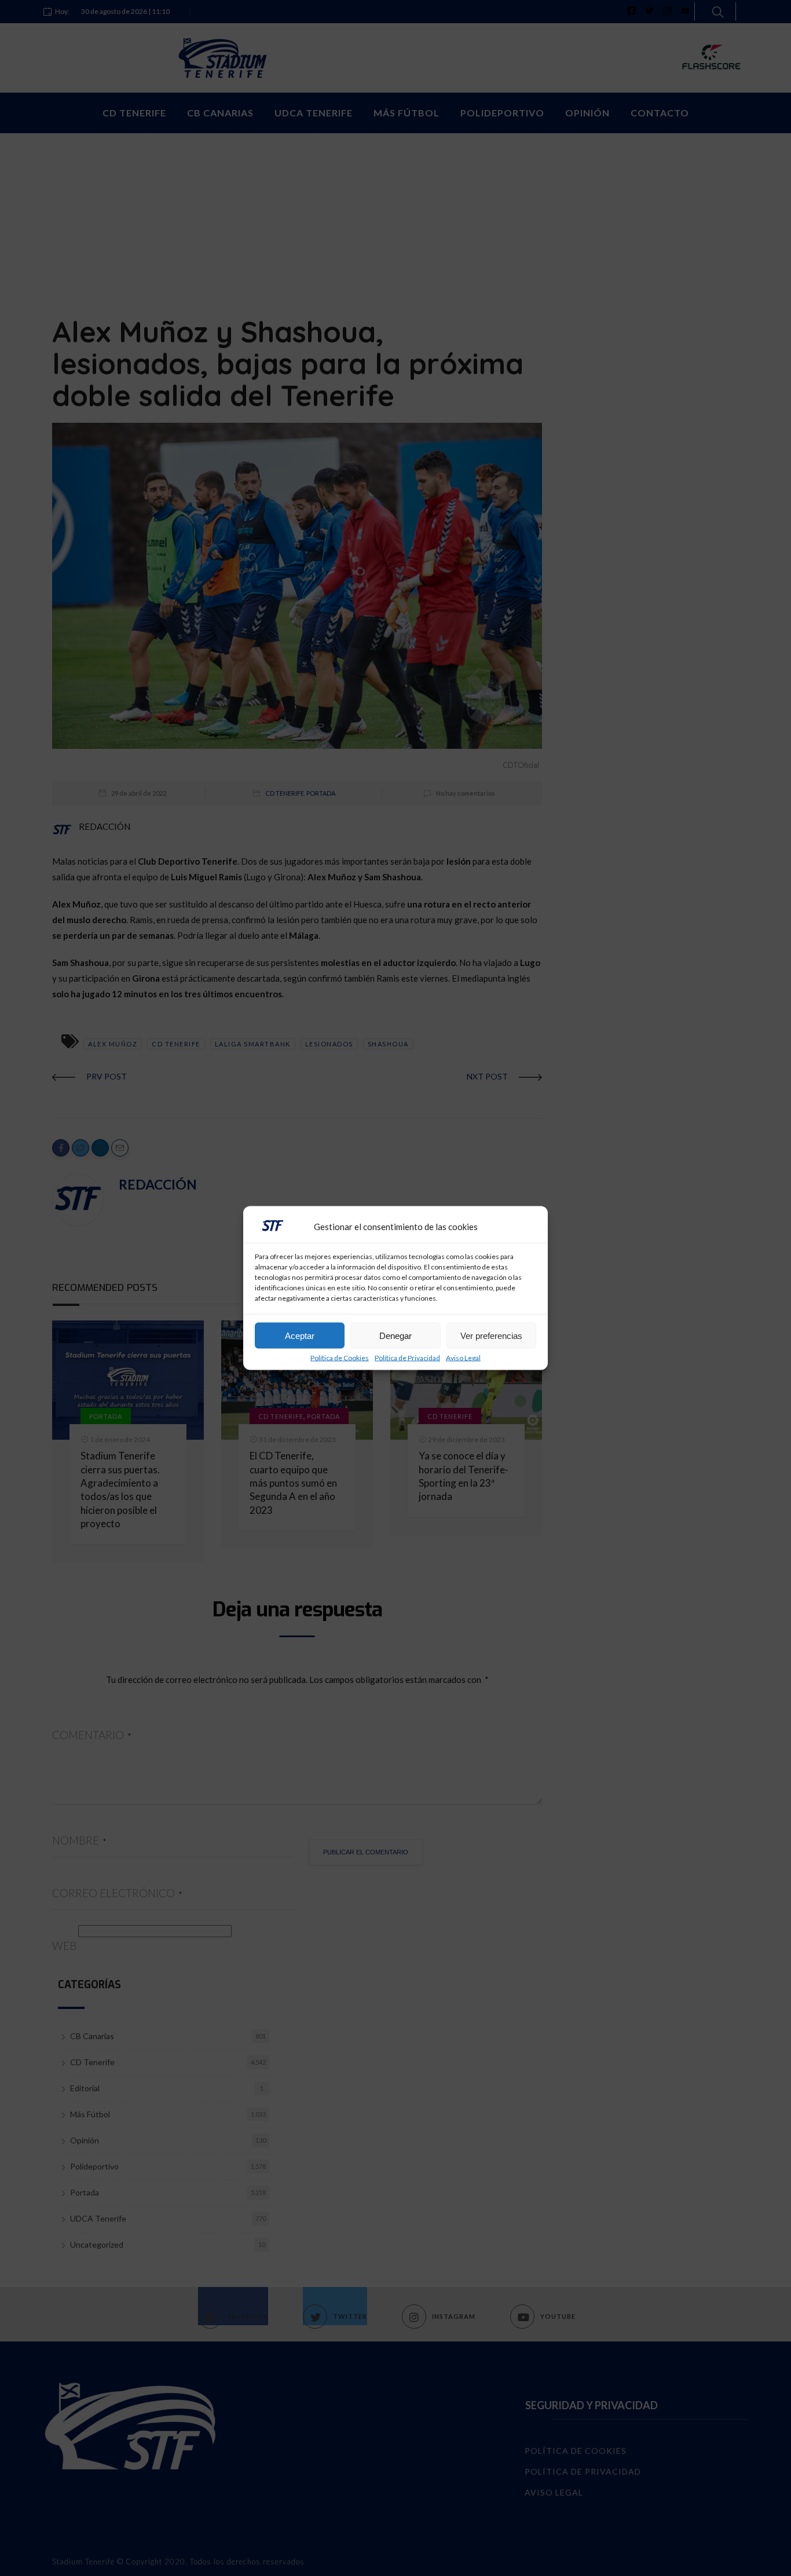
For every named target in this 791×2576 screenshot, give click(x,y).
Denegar (395, 1335)
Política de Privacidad (407, 1358)
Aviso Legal (463, 1358)
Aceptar (300, 1335)
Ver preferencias (491, 1335)
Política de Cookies (340, 1358)
